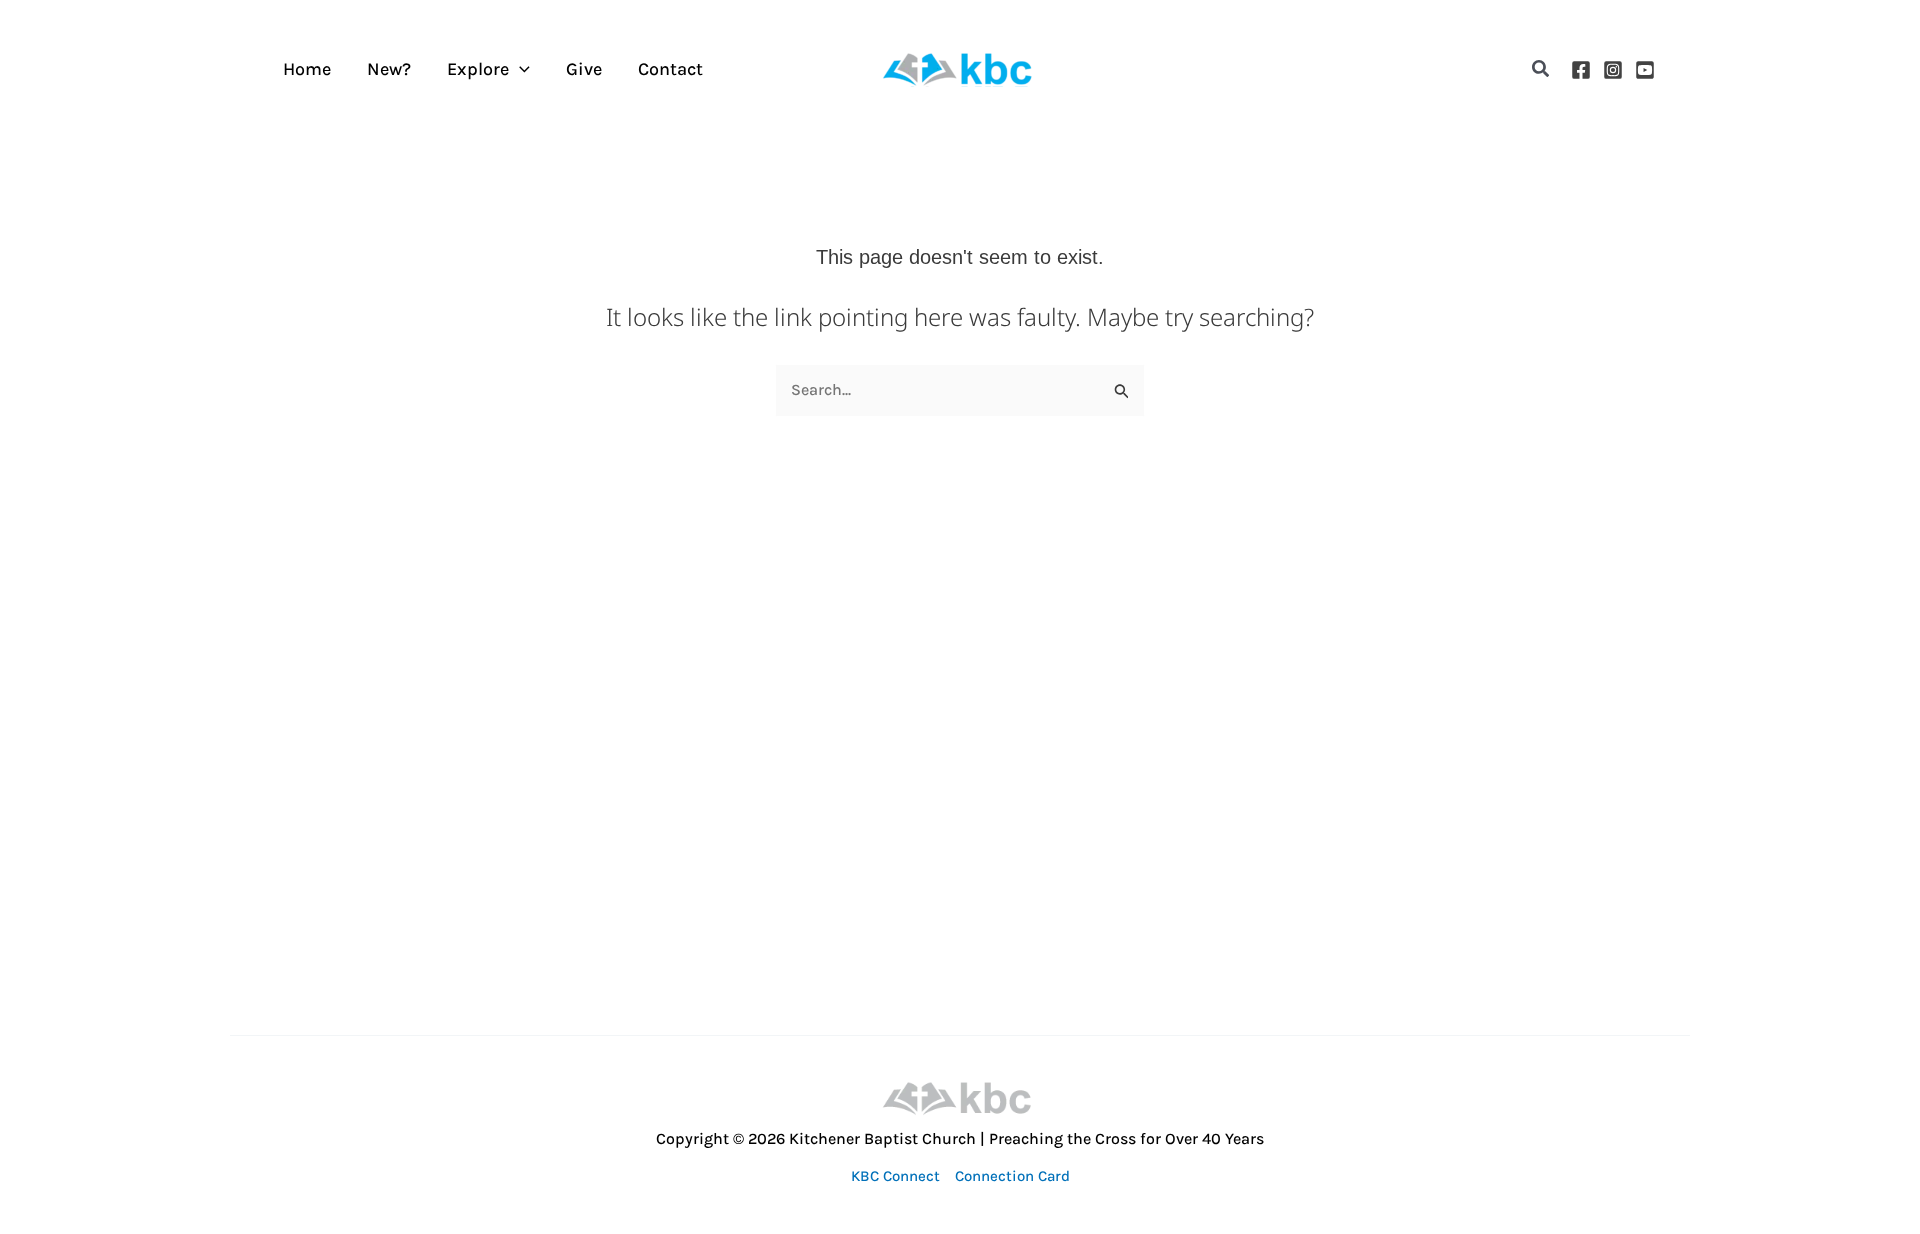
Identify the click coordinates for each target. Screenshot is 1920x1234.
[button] (1541, 69)
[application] (519, 69)
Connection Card (1012, 1176)
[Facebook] (1581, 70)
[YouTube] (1645, 70)
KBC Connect (895, 1176)
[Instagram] (1613, 70)
